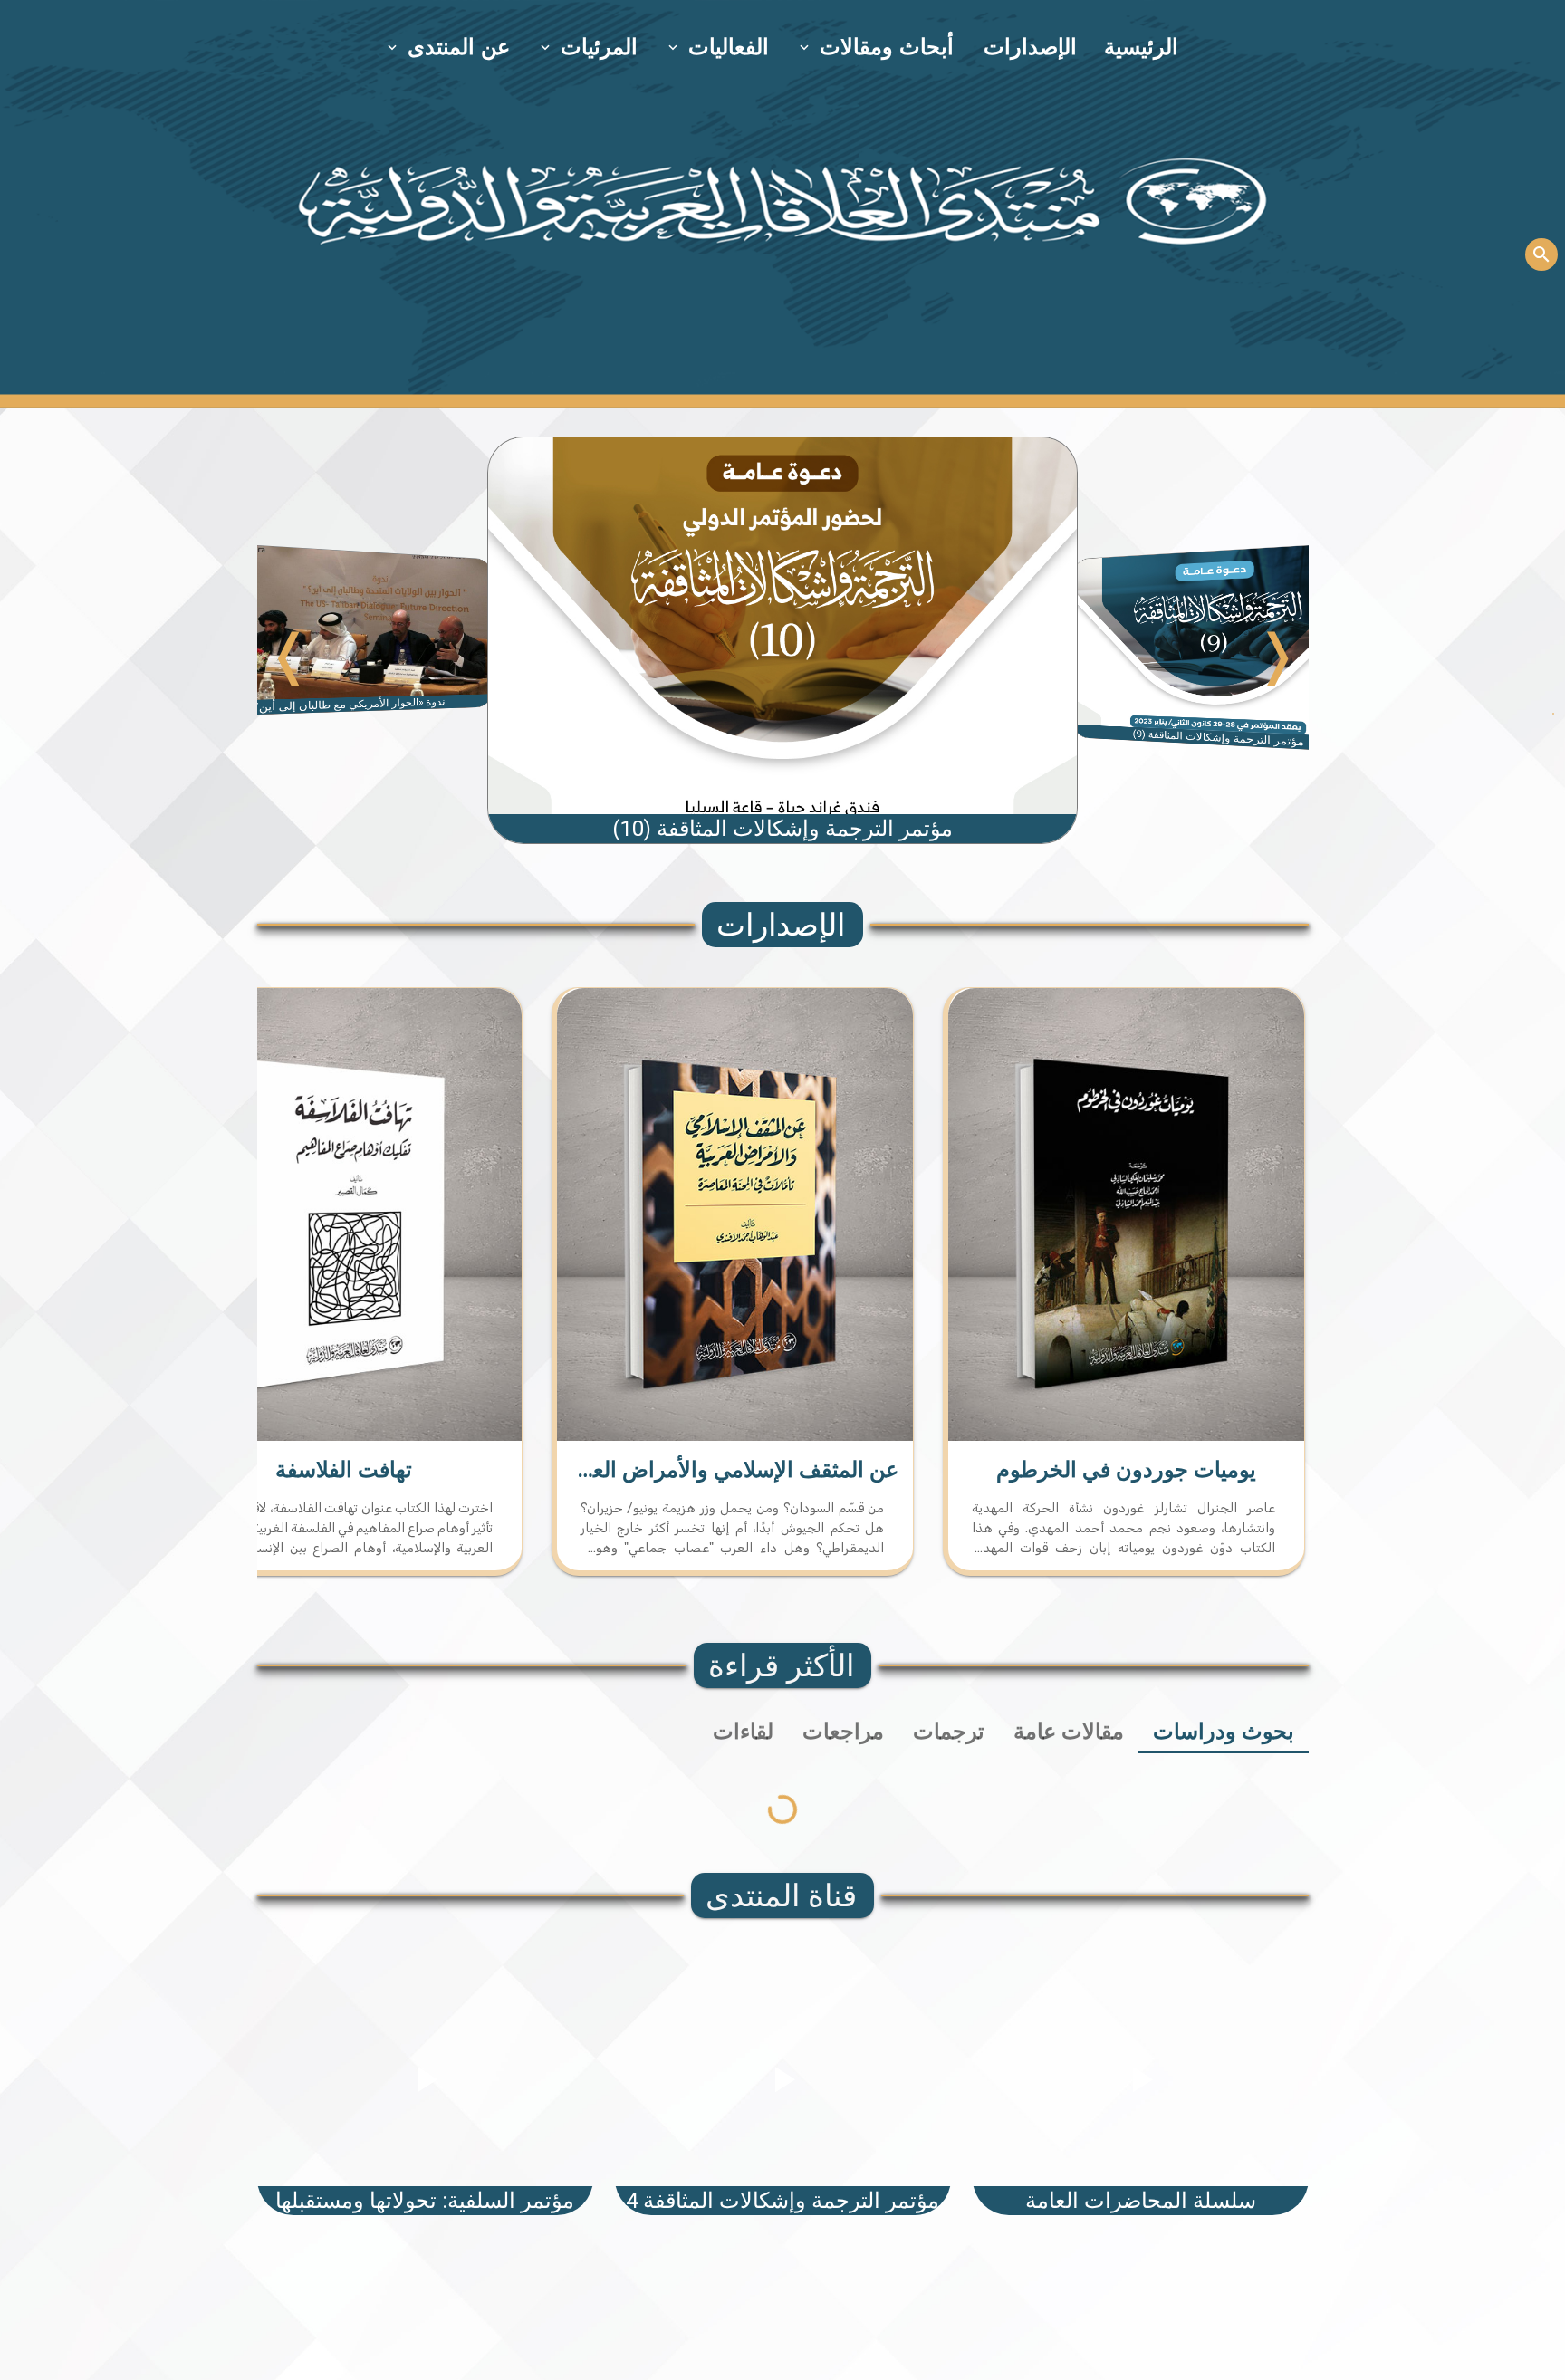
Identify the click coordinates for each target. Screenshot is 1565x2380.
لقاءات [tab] (743, 1732)
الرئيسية (1141, 47)
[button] (878, 47)
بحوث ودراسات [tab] (1224, 1732)
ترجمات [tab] (949, 1732)
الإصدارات (1030, 47)
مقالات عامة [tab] (1069, 1732)
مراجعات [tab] (843, 1732)
